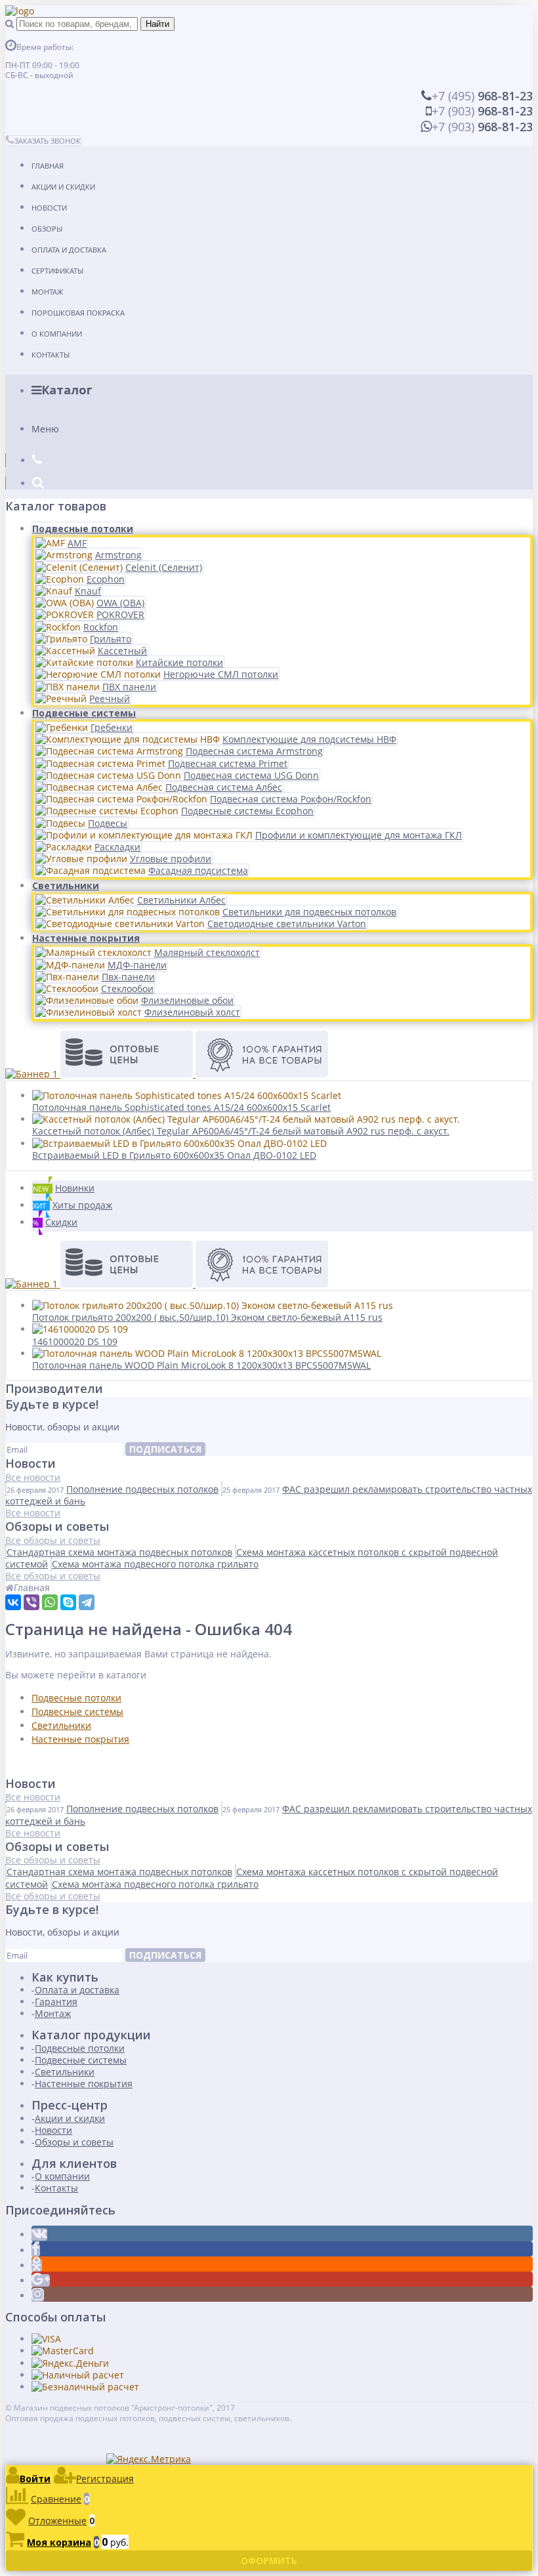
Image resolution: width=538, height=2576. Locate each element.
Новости (49, 208)
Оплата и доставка (69, 250)
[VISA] (46, 2339)
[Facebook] (36, 2250)
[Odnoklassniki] (37, 2265)
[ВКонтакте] (13, 1602)
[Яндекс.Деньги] (70, 2363)
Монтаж (47, 292)
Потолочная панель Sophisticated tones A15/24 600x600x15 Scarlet (181, 1107)
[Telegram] (87, 1602)
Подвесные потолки (83, 529)
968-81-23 (482, 96)
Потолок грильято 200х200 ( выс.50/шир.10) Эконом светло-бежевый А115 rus (207, 1317)
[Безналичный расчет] (85, 2387)
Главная (48, 166)
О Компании (57, 334)
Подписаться (165, 1449)
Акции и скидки (63, 187)
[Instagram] (38, 2296)
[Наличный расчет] (78, 2375)
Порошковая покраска (78, 313)
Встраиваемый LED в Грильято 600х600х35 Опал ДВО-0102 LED (174, 1155)
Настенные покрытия (86, 938)
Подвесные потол (71, 1698)
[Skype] (68, 1602)
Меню (45, 429)
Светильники (66, 885)
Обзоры (47, 229)
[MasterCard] (63, 2351)
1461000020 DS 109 (75, 1341)
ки (116, 1698)
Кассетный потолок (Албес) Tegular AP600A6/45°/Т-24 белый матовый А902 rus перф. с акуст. (241, 1131)
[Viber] (31, 1602)
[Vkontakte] (39, 2234)
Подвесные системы (84, 713)
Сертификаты (57, 271)
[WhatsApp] (50, 1602)
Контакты (51, 355)
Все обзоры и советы (53, 1540)
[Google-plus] (41, 2280)
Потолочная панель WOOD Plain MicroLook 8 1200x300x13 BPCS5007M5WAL (201, 1365)
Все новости (33, 1477)
